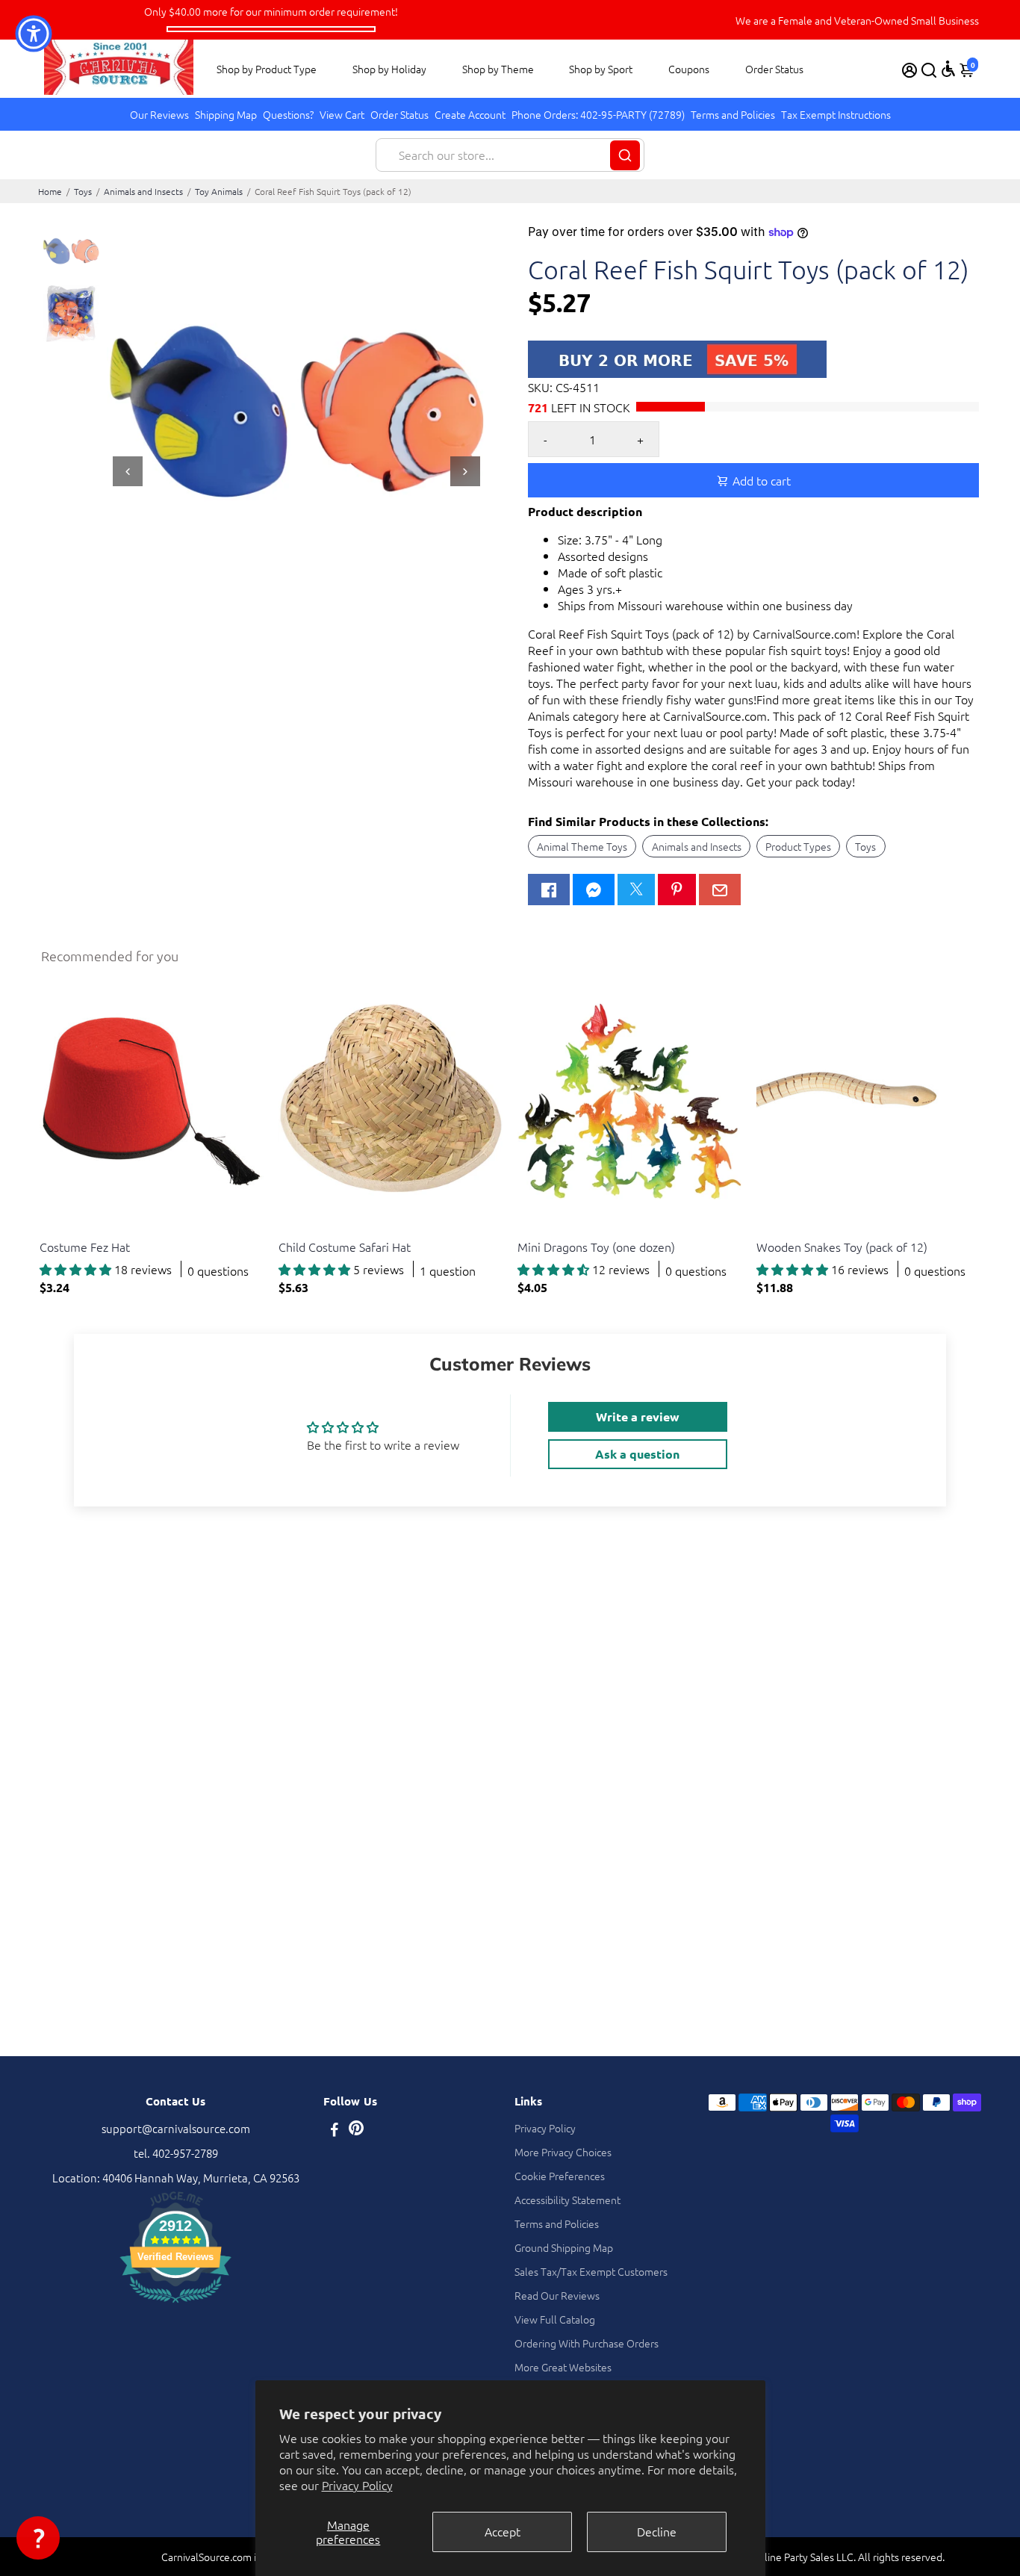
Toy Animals (219, 191)
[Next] (465, 471)
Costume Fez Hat (85, 1247)
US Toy (54, 1228)
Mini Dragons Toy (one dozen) (596, 1247)
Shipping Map (226, 114)
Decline (657, 2531)
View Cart (342, 114)
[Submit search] (625, 155)
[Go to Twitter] (636, 890)
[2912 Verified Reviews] (175, 2305)
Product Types (798, 846)
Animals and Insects (143, 191)
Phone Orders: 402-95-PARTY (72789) (598, 114)
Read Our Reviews (557, 2295)
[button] (38, 2538)
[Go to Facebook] (549, 890)
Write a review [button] (638, 1416)
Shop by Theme (498, 69)
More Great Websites (563, 2367)
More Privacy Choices (563, 2152)
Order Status (774, 69)
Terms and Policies (733, 114)
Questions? (288, 114)
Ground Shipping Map (564, 2247)
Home (50, 191)
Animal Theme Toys (582, 846)
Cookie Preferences (560, 2176)
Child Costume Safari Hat (345, 1247)
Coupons (689, 69)
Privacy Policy (357, 2485)
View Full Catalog (555, 2319)
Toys (83, 191)
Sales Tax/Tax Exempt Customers (591, 2271)
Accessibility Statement (567, 2200)
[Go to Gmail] (720, 890)
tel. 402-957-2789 (176, 2153)
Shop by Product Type (267, 69)
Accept (503, 2531)
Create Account (470, 114)
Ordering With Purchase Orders (587, 2343)
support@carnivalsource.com (176, 2128)
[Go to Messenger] (594, 890)
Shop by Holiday (389, 69)
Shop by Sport (601, 69)
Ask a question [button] (637, 1454)
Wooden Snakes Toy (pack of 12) (842, 1247)
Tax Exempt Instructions (836, 114)
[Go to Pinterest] (677, 890)
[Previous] (128, 471)
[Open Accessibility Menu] (948, 69)
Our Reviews (159, 114)
